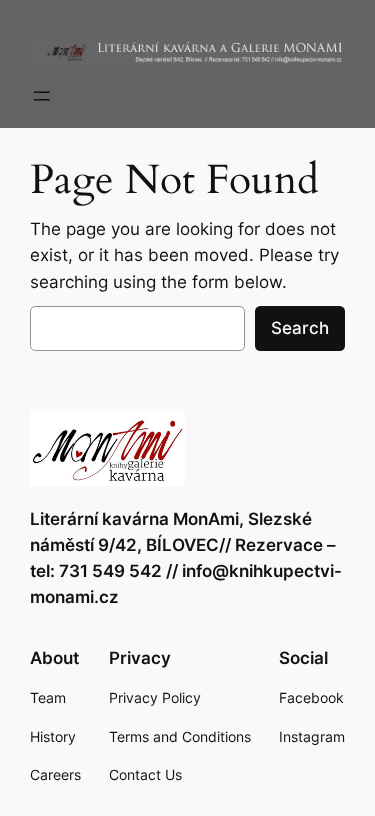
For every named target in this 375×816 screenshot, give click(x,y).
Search (300, 328)
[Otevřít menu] (42, 96)
